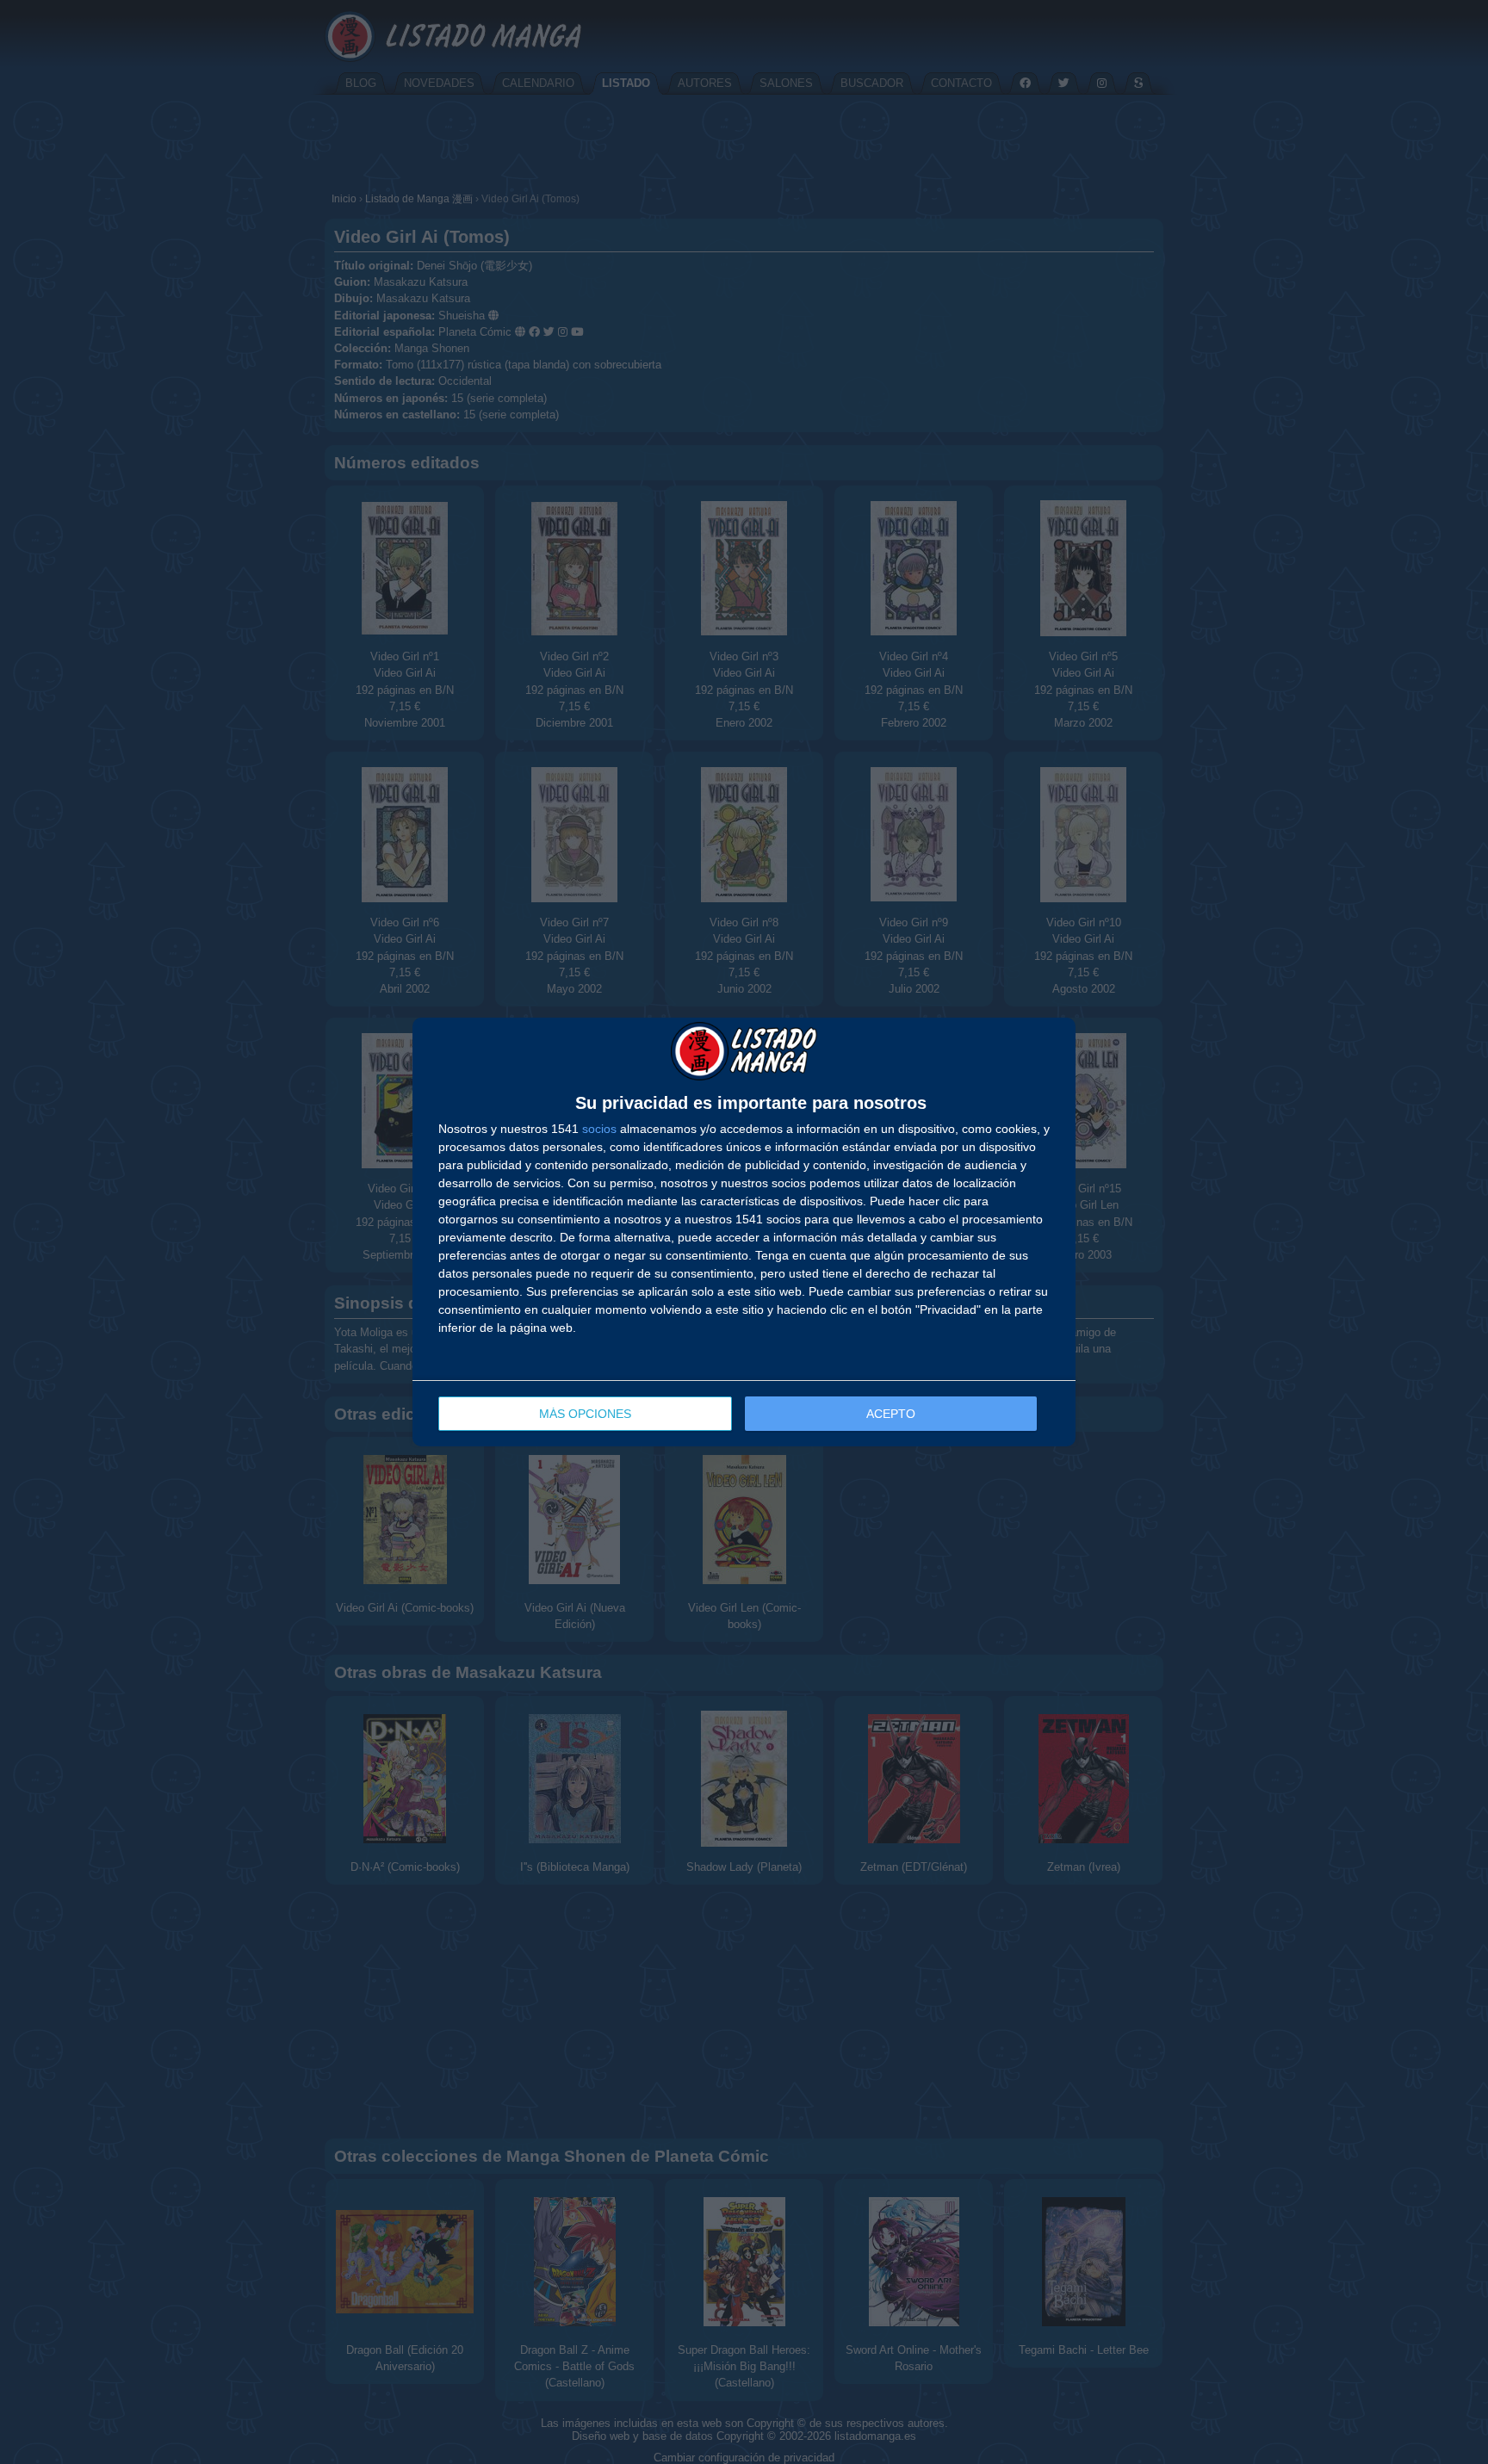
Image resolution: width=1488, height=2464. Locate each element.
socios (599, 1129)
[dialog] (744, 1232)
